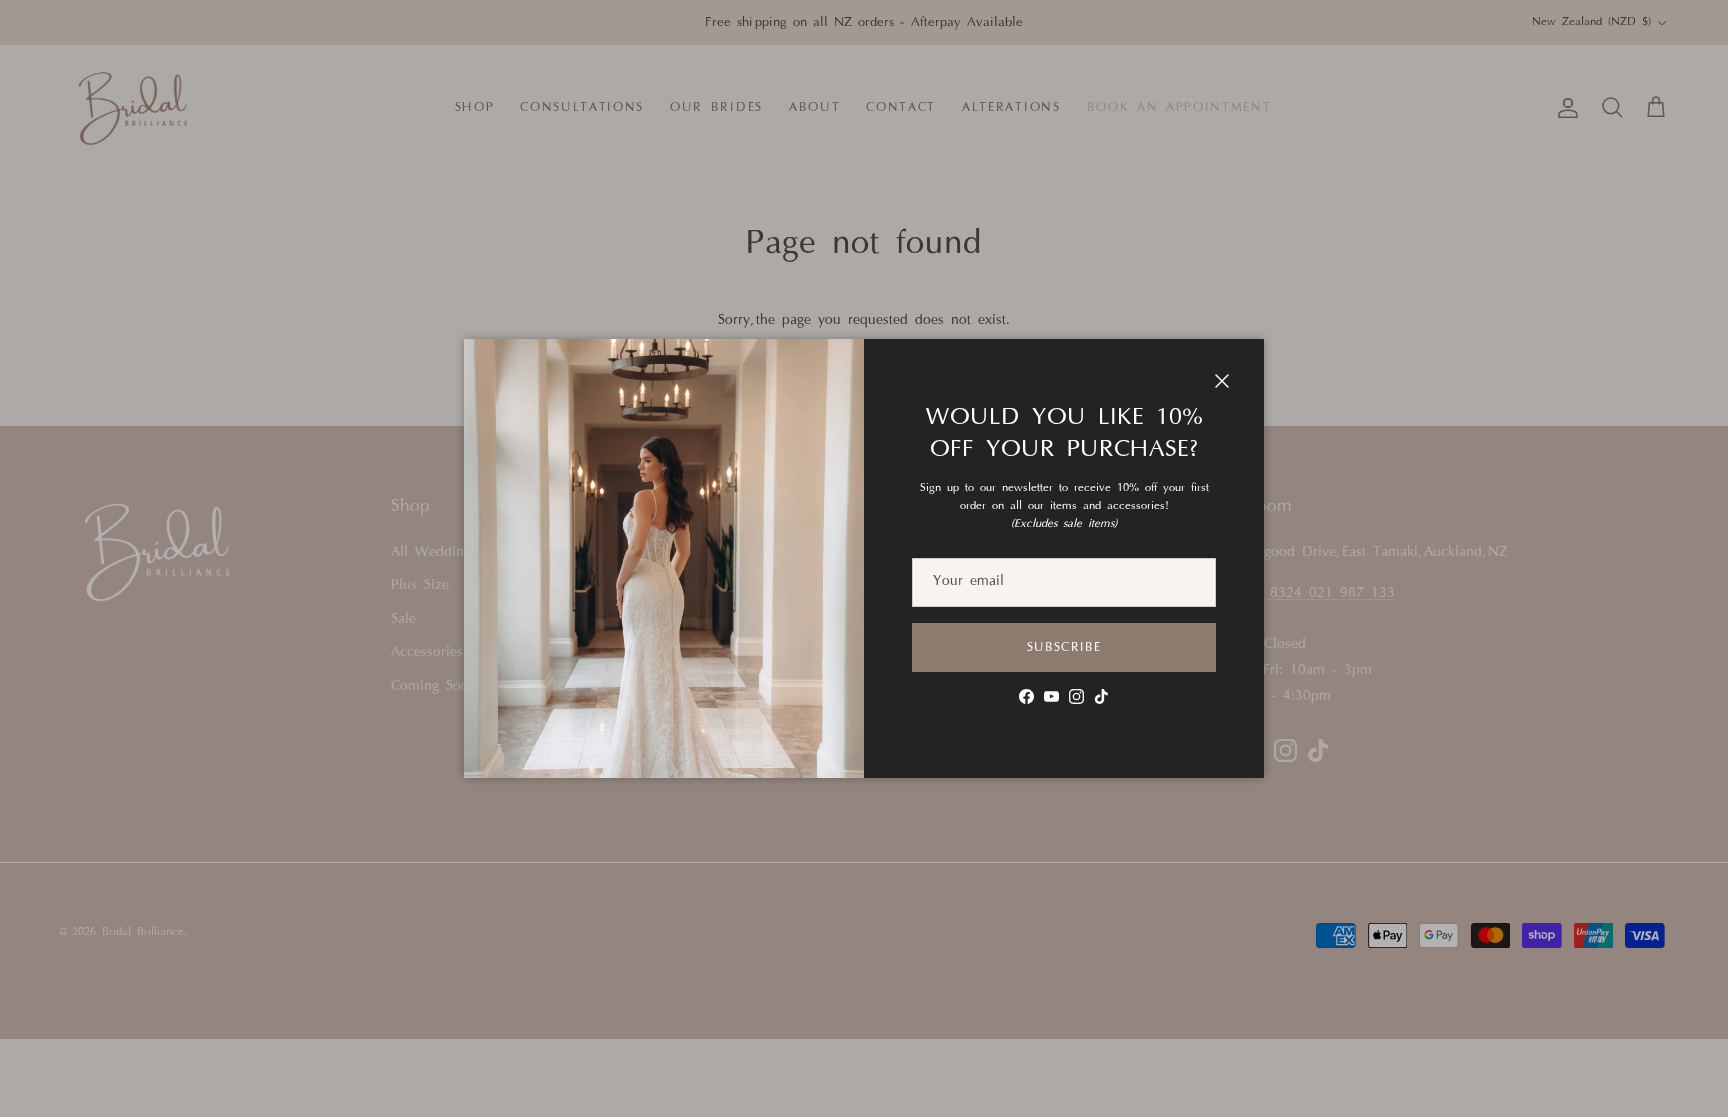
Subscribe (1064, 648)
